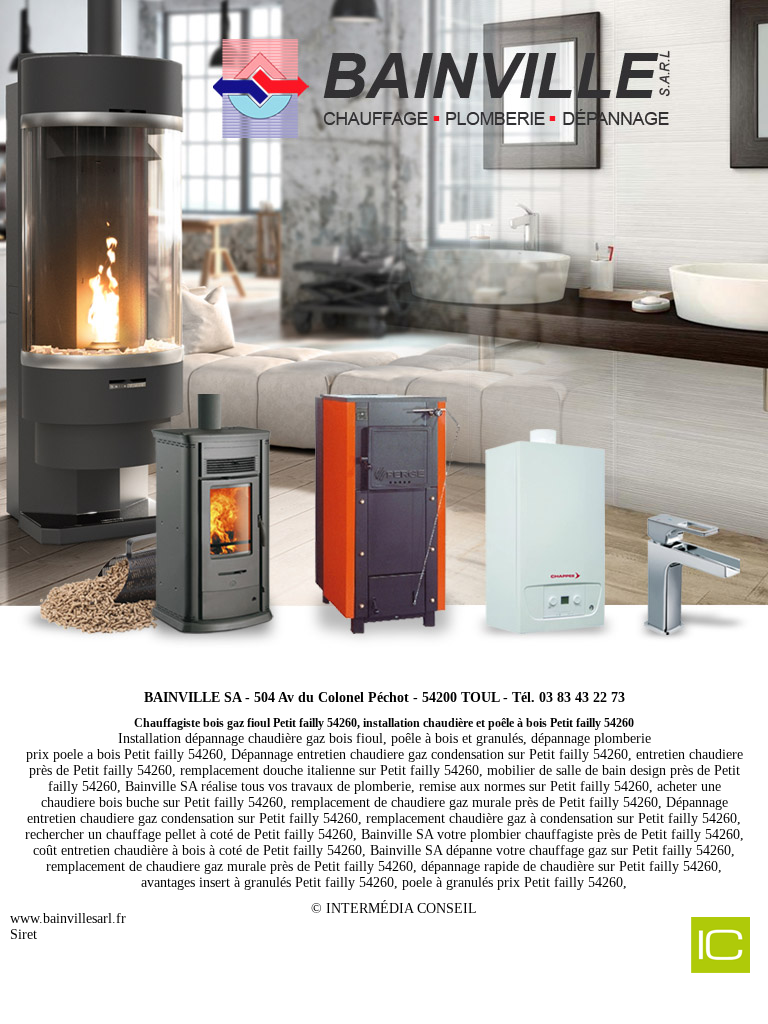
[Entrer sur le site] (384, 335)
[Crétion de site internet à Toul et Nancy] (674, 947)
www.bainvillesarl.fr (68, 918)
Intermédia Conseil (401, 908)
